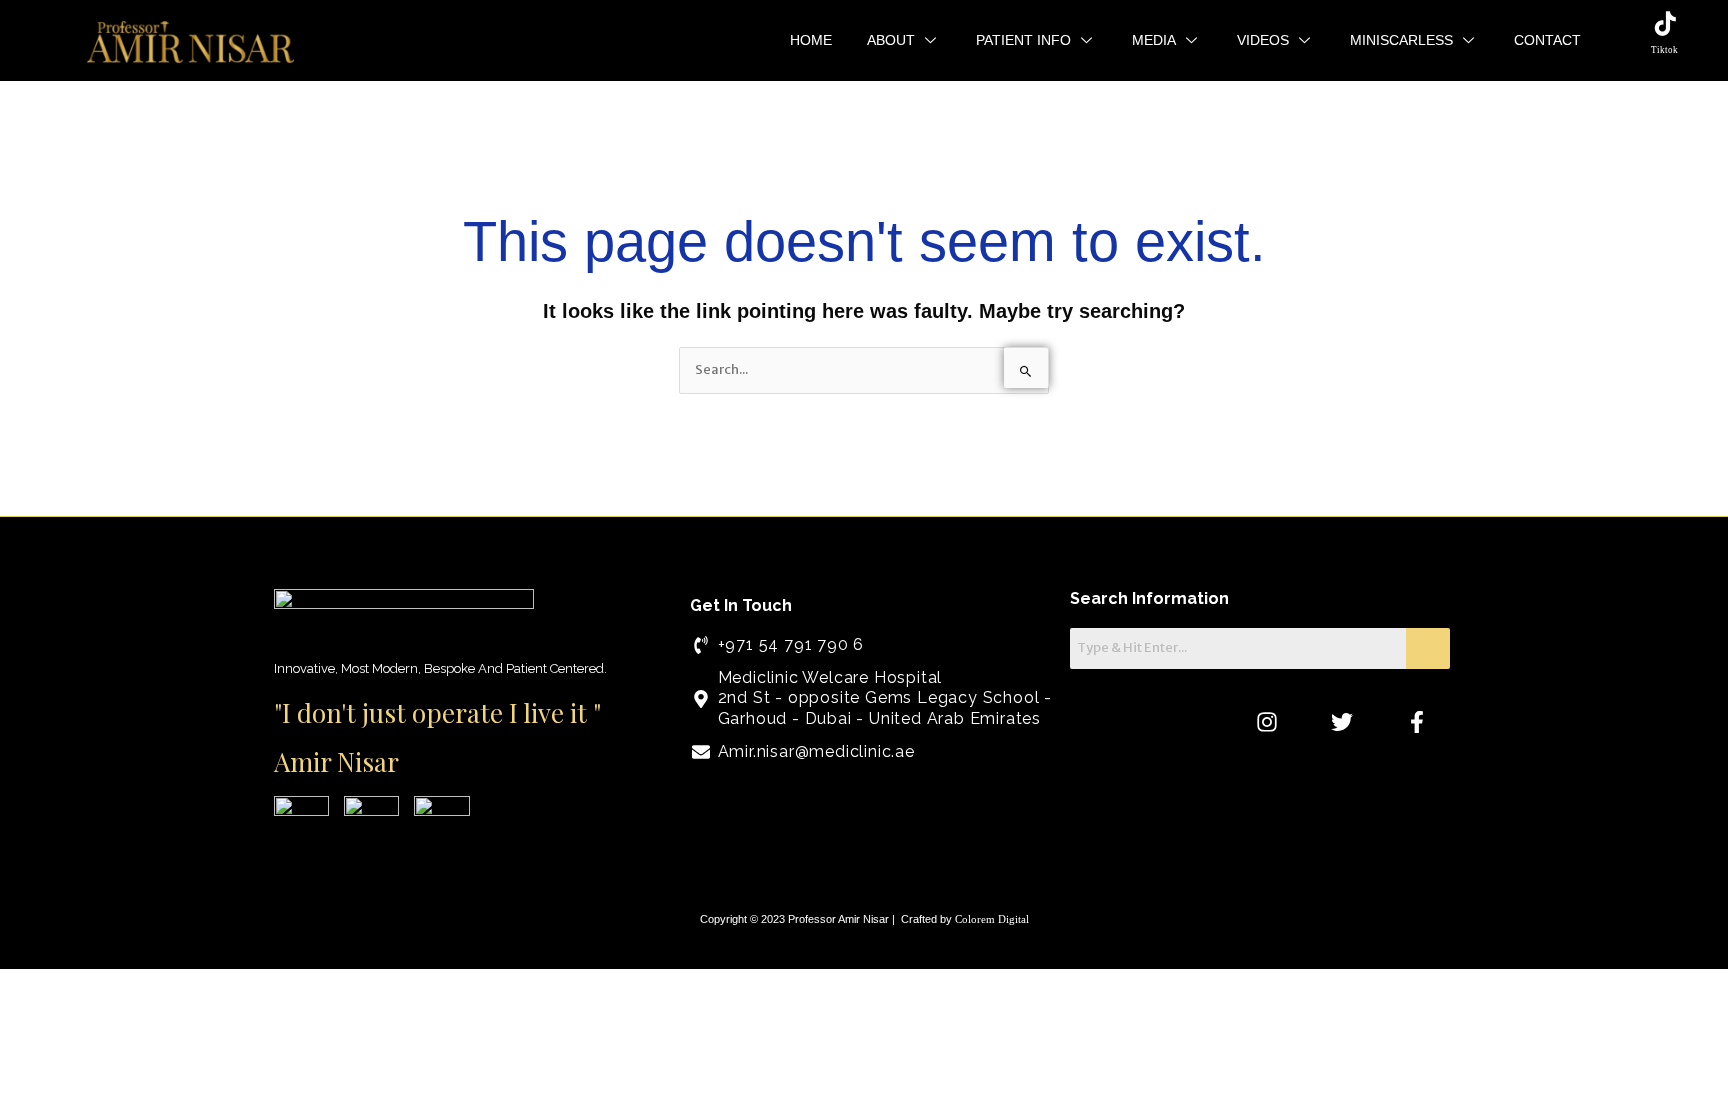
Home (811, 40)
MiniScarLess (1401, 40)
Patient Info (1023, 40)
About (891, 40)
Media (1154, 40)
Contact (1547, 40)
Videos (1263, 40)
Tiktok (1664, 50)
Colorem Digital (992, 919)
